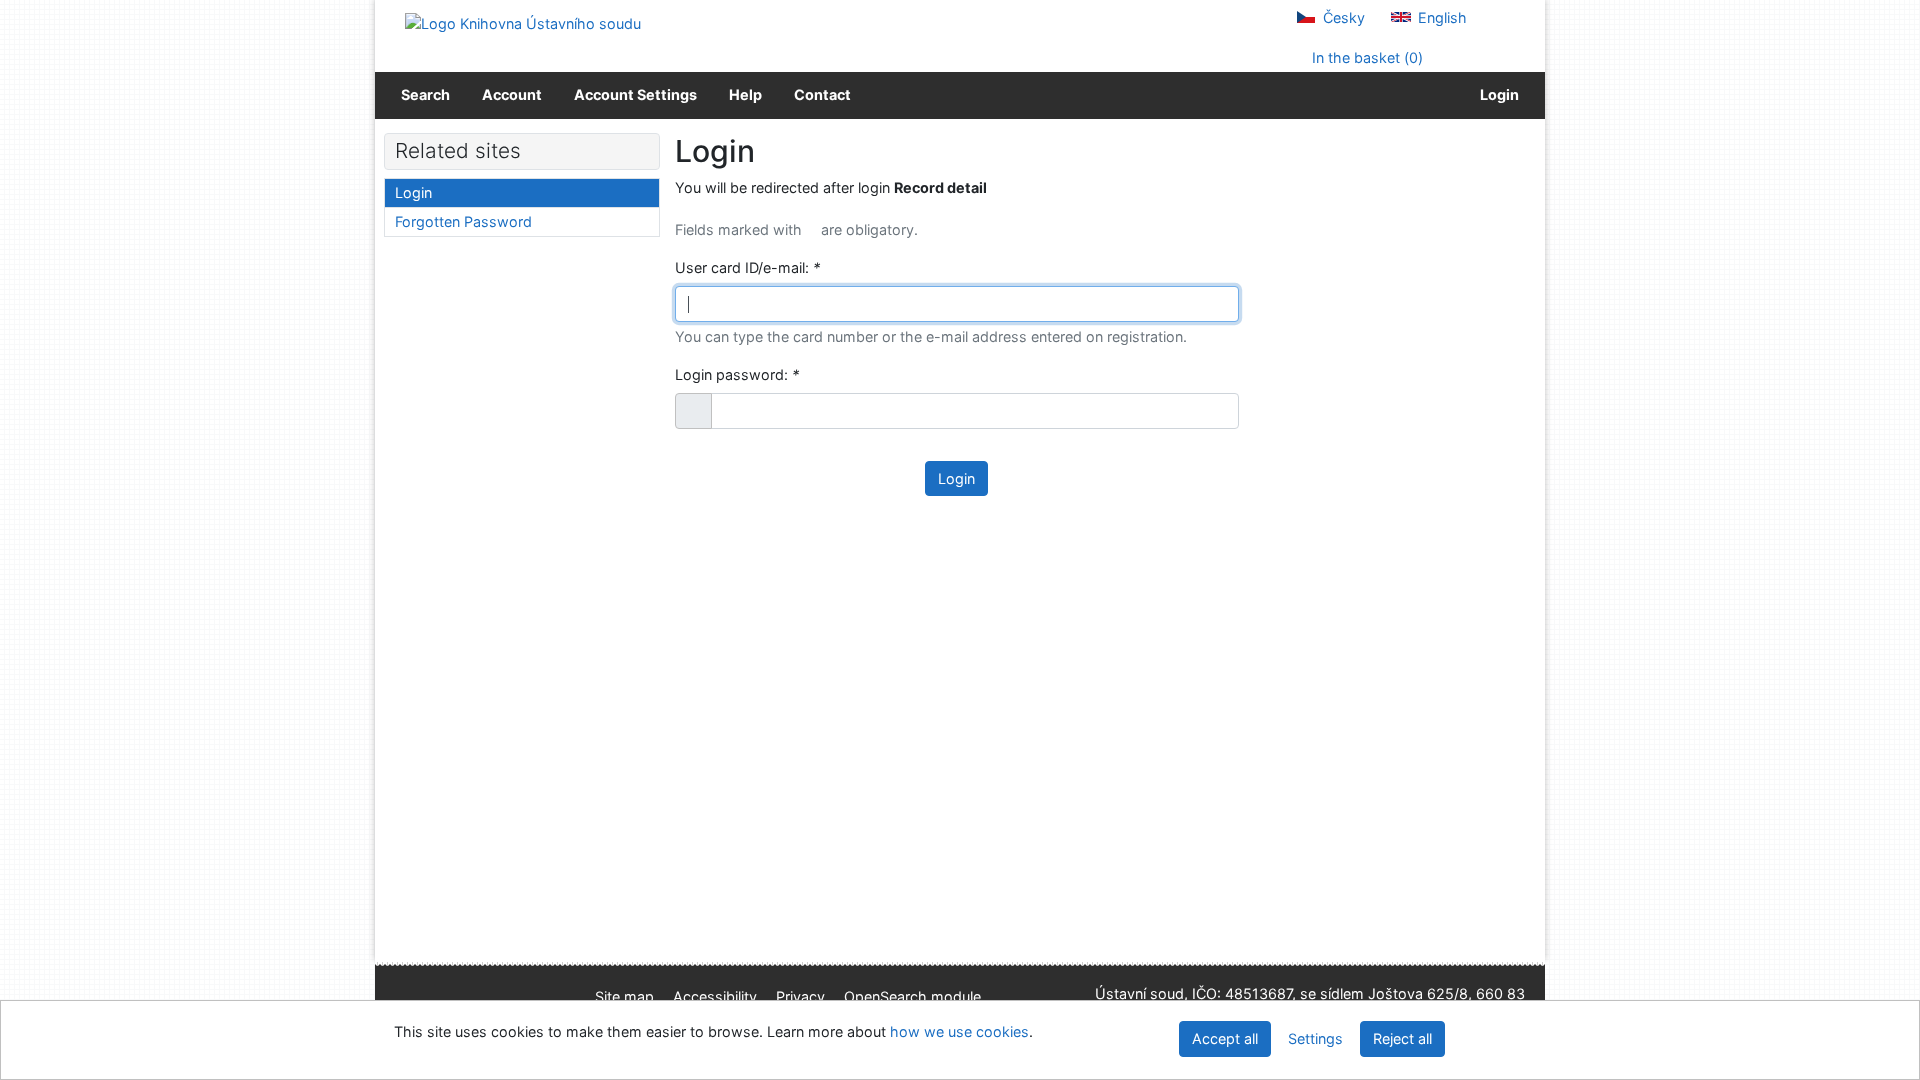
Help (745, 94)
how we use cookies (959, 1031)
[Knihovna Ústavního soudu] (523, 22)
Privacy (800, 996)
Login (1496, 94)
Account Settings (635, 94)
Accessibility (715, 996)
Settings (1315, 1038)
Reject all (1402, 1038)
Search (425, 94)
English (1440, 17)
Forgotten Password (463, 221)
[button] (693, 411)
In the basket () (1365, 57)
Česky (1342, 17)
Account (512, 94)
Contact (822, 94)
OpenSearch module (912, 996)
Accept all (1225, 1038)
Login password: (737, 374)
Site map (624, 996)
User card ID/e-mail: (747, 267)
